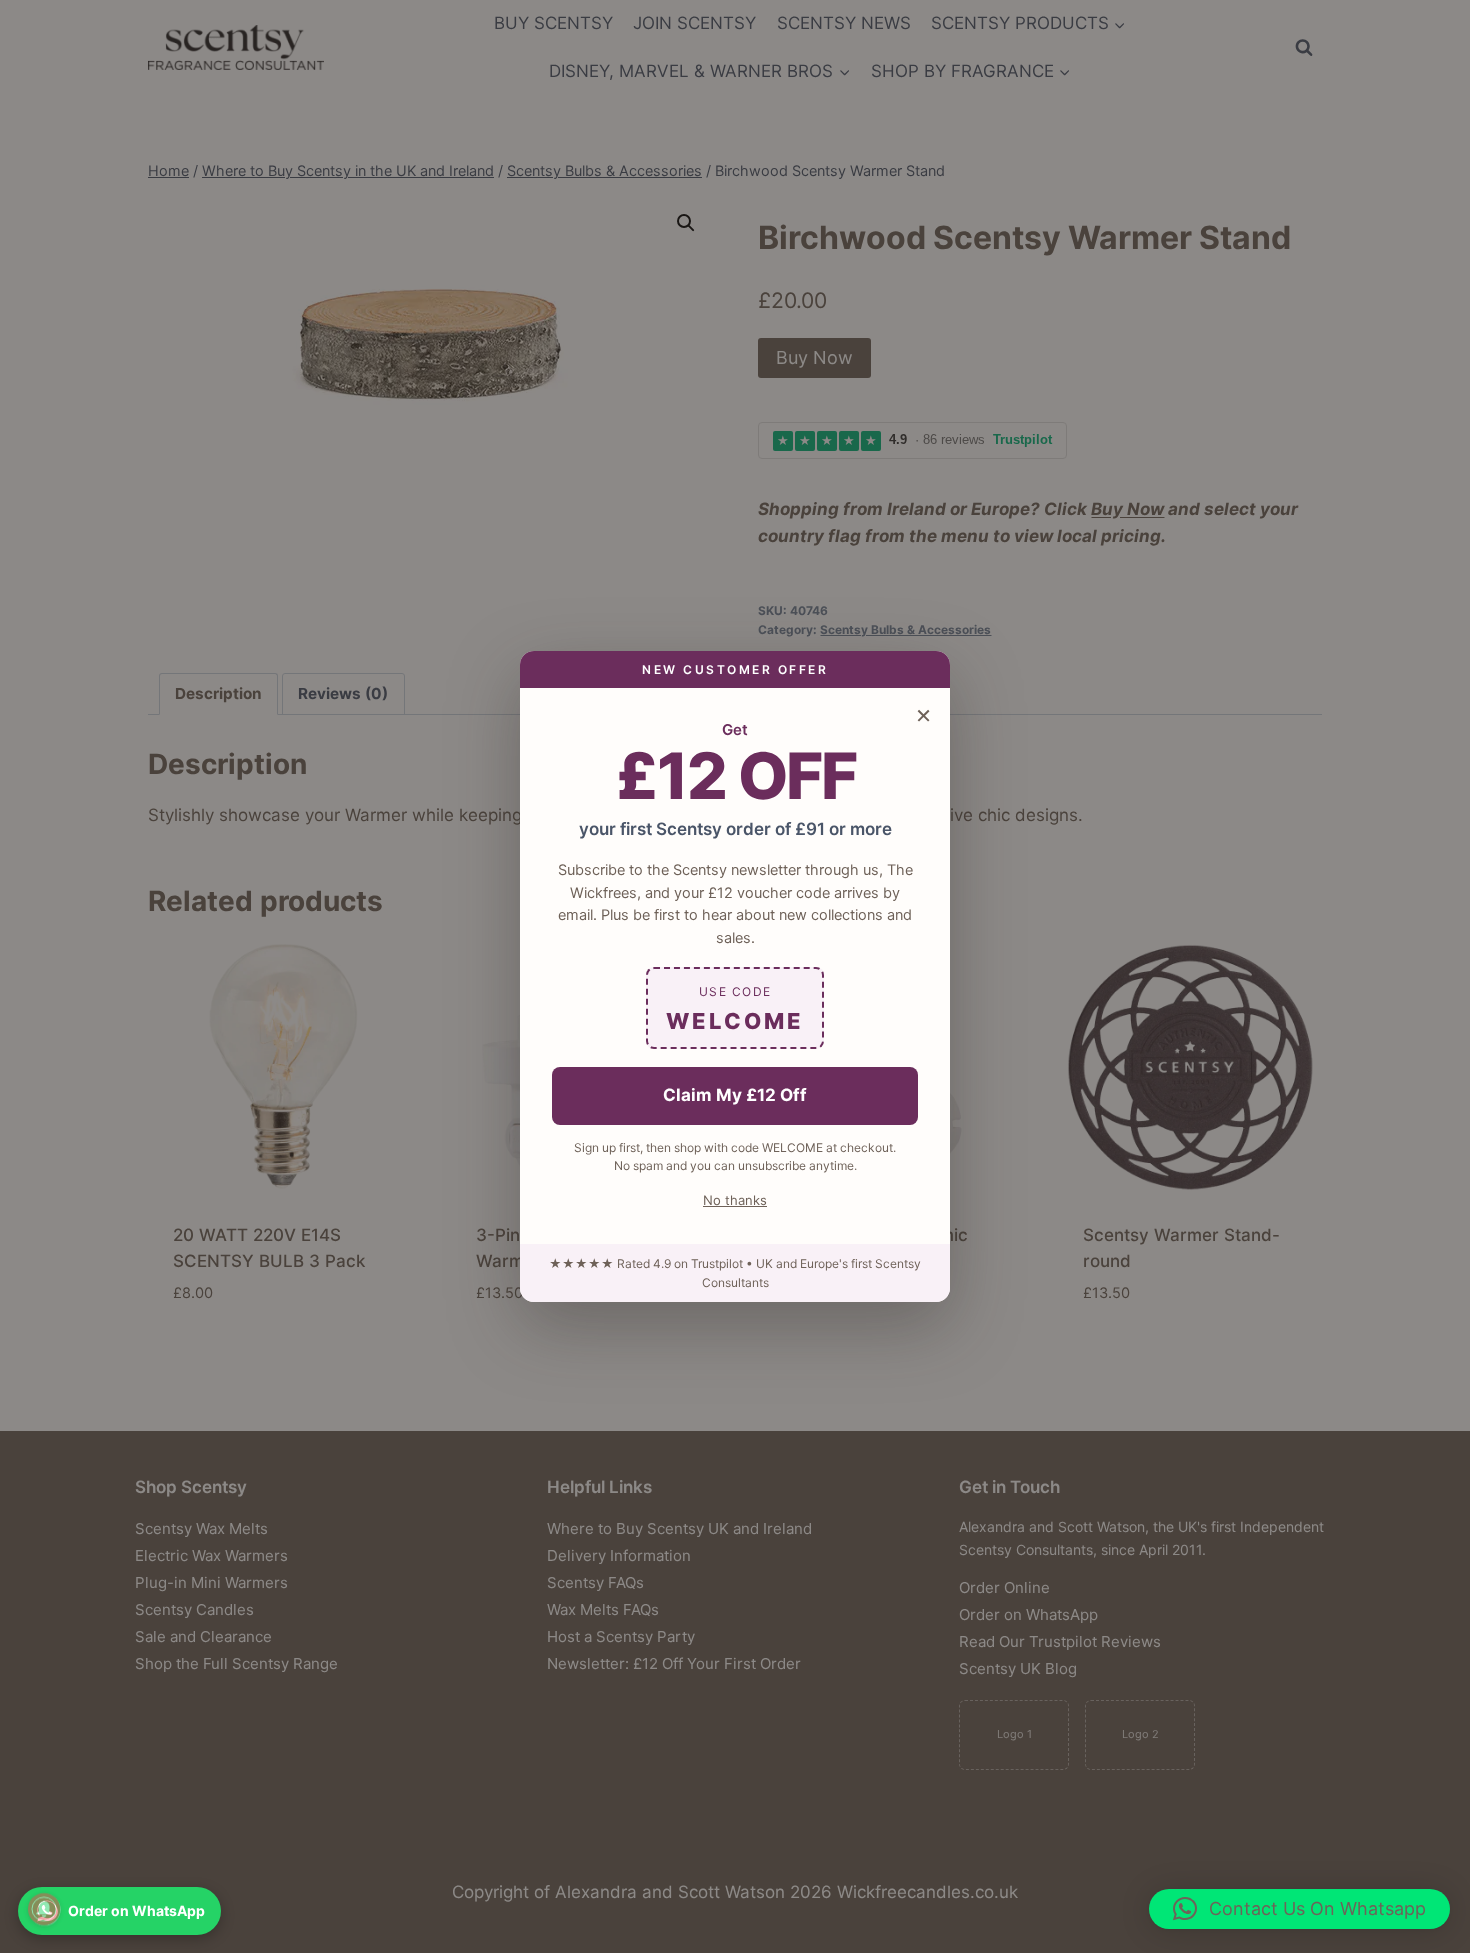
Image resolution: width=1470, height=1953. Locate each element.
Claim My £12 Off (735, 1095)
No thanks (735, 1200)
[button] (1299, 1909)
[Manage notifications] (44, 1909)
